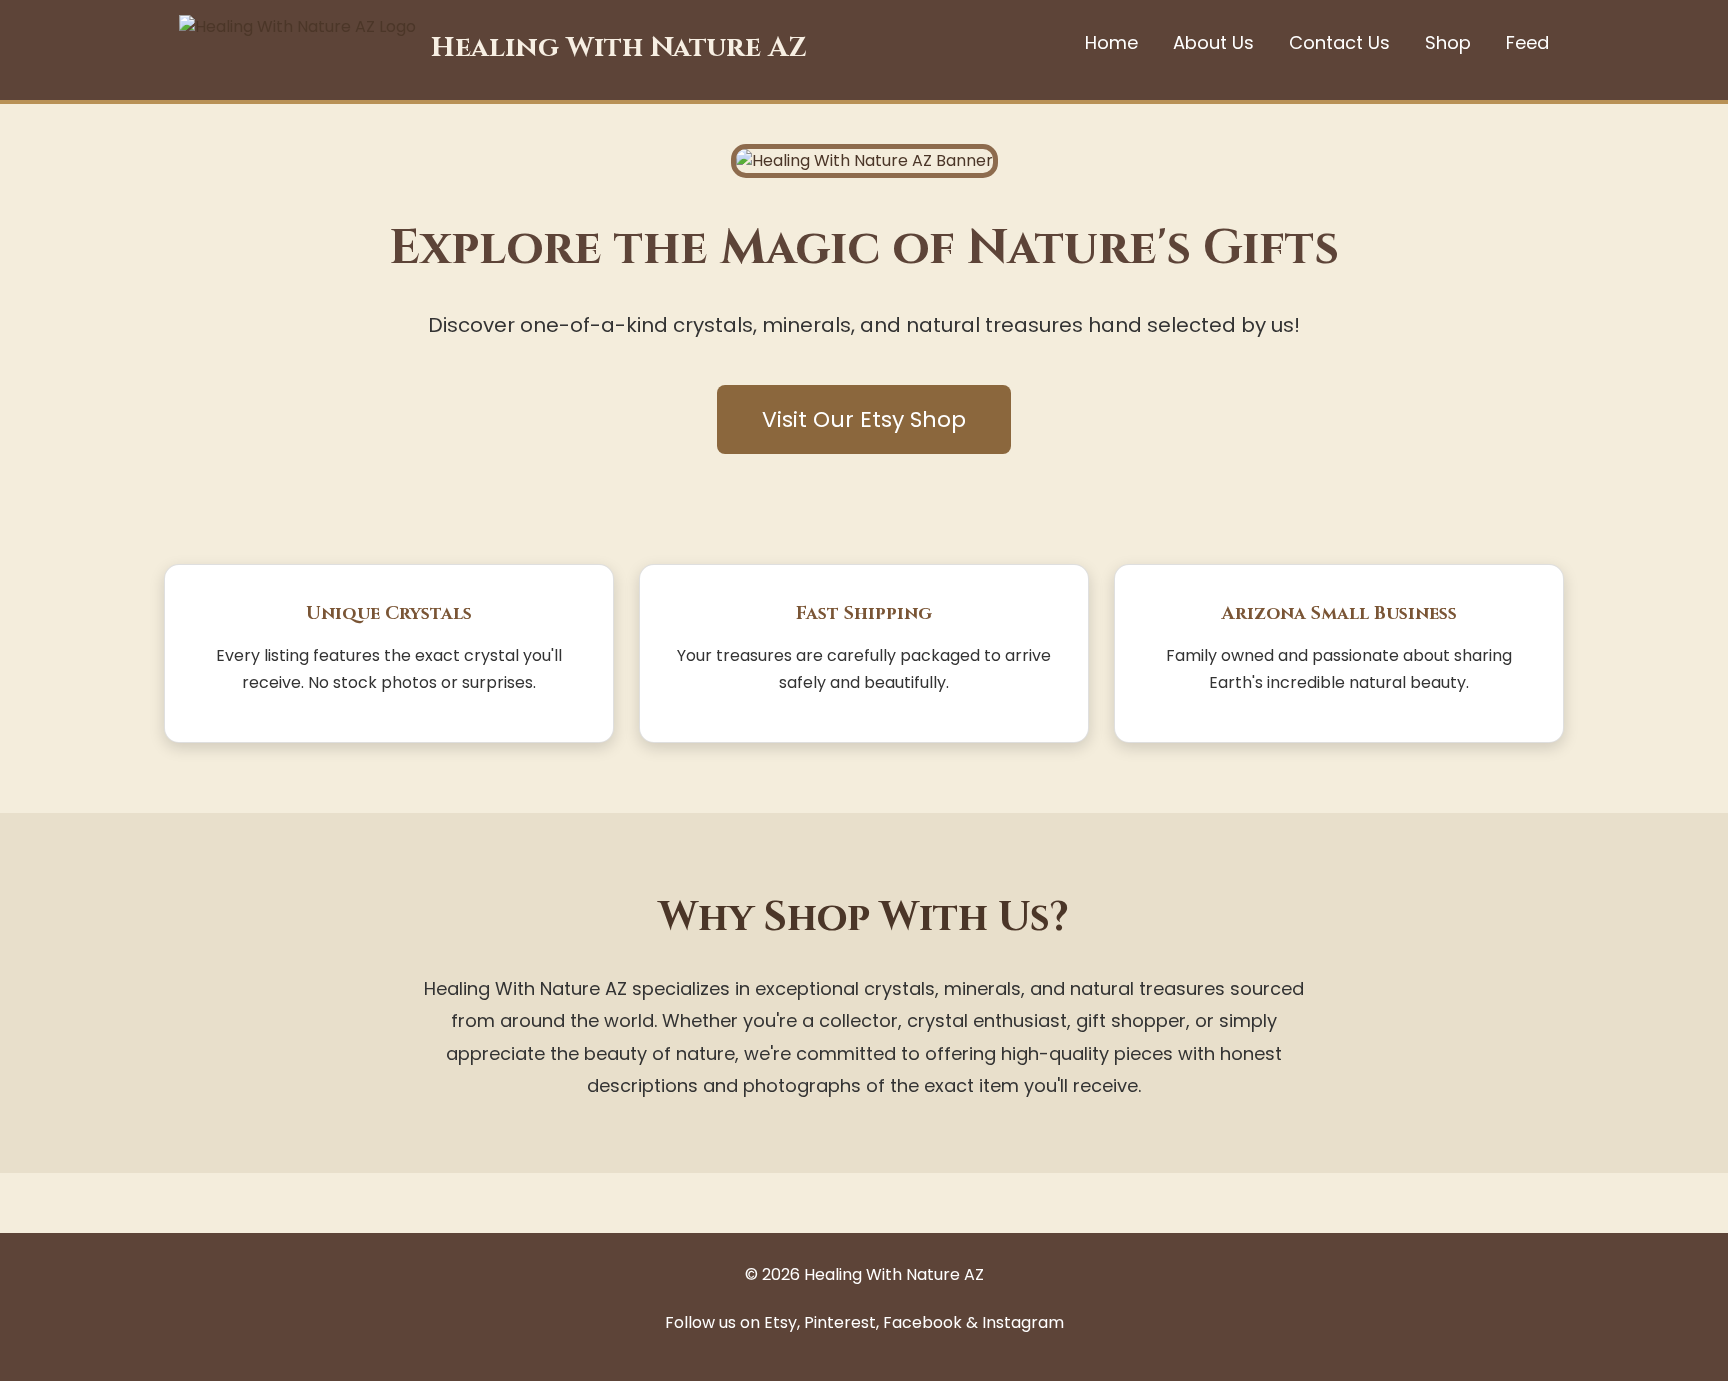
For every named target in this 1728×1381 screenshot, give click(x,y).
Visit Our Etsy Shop (864, 419)
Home (1111, 42)
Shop (1448, 42)
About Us (1213, 42)
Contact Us (1339, 42)
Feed (1527, 42)
